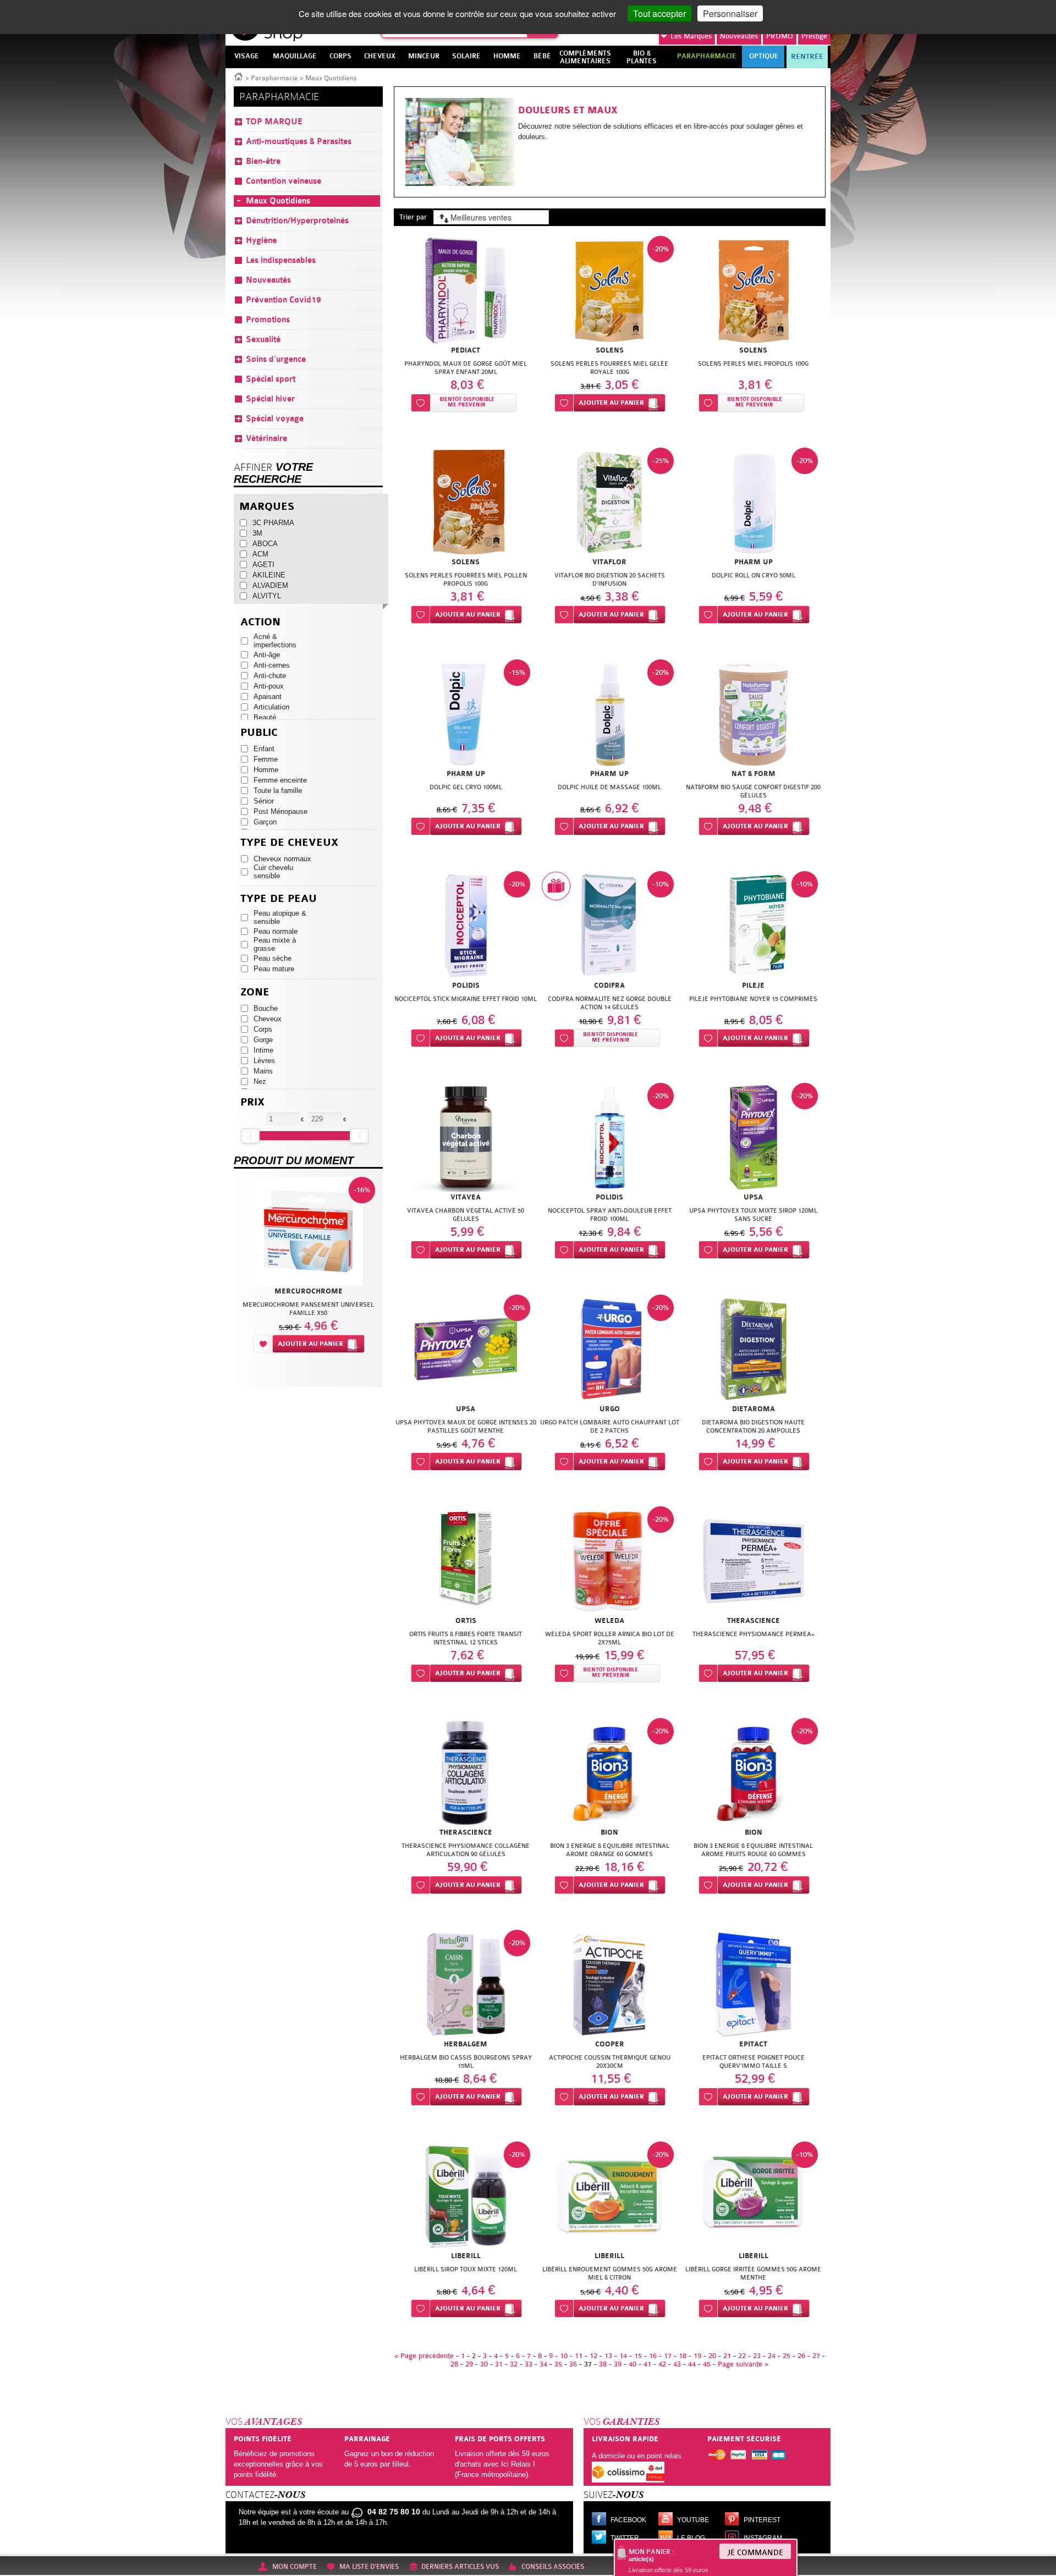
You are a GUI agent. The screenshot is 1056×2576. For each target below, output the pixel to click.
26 (801, 2356)
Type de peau (279, 899)
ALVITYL (267, 596)
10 (564, 2356)
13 (608, 2356)
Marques (691, 36)
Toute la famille (278, 791)
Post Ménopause (280, 811)
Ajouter (611, 403)
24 (772, 2356)
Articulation (271, 707)
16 (653, 2356)
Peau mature (274, 969)
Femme (266, 759)
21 (727, 2356)
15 (638, 2356)
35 (558, 2364)
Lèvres (264, 1061)
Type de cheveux (289, 843)
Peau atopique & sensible (280, 917)
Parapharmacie (274, 78)
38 (603, 2364)
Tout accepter (659, 13)
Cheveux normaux (282, 859)
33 (529, 2364)
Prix (252, 1102)
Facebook (628, 2520)
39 (618, 2364)
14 (623, 2356)
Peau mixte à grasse (275, 944)
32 (514, 2364)
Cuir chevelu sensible (273, 872)
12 (593, 2356)
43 (677, 2364)
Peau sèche (273, 958)
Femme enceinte (280, 780)
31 (499, 2364)
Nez (260, 1081)
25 (787, 2356)
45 (707, 2364)
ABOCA (265, 544)
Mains (263, 1071)
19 (697, 2356)
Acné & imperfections (275, 641)
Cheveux (268, 1019)
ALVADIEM (270, 585)
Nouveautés (739, 36)
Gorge (263, 1040)
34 (543, 2364)
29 (469, 2364)
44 (692, 2364)
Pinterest (762, 2520)
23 (757, 2356)
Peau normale (276, 931)
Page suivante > (743, 2364)
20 (712, 2356)
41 (647, 2364)
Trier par (413, 217)
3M (257, 533)
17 (668, 2356)
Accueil (239, 76)
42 (662, 2364)
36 (573, 2364)
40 (632, 2364)
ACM (260, 554)
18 (683, 2356)
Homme (266, 770)
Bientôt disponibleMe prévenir (467, 402)
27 (816, 2356)
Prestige (814, 36)
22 (742, 2356)
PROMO (780, 36)
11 (579, 2356)
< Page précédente (424, 2356)
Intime (263, 1050)
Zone (255, 992)
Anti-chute (270, 676)
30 (484, 2364)
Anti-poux (269, 686)
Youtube (693, 2520)
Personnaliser (730, 13)
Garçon (265, 822)
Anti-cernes (272, 665)
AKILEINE (269, 575)
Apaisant (268, 697)
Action (260, 622)
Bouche (266, 1008)
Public (259, 733)
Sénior (264, 801)
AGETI (263, 565)
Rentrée (807, 57)
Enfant (264, 749)
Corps (263, 1029)
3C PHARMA (273, 523)
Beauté (265, 717)
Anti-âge (267, 655)
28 (454, 2364)
